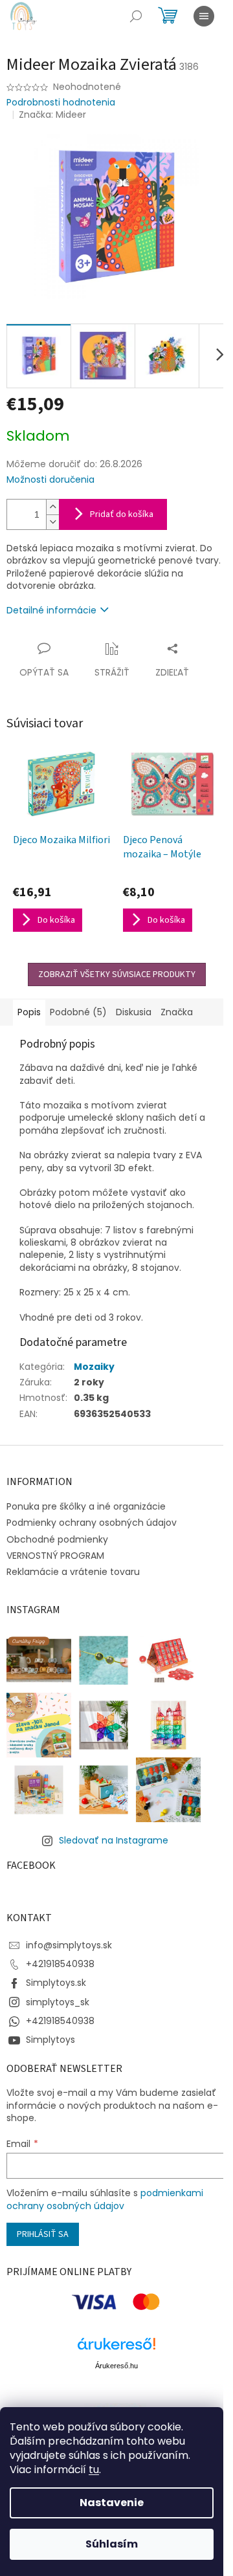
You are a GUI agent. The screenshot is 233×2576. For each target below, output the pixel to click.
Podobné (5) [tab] (78, 1012)
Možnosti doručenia (50, 480)
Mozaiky (94, 1367)
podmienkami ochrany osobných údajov (105, 2199)
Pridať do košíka (122, 514)
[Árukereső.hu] (116, 2349)
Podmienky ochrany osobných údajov (92, 1523)
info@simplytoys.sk (69, 1945)
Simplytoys (50, 2040)
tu (94, 2470)
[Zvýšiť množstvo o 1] (52, 507)
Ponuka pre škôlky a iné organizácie (86, 1506)
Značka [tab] (177, 1012)
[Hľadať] (136, 16)
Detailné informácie (51, 610)
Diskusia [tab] (134, 1012)
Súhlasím (112, 2544)
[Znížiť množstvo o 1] (52, 522)
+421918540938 (60, 1964)
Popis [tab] (29, 1012)
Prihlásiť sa (43, 2234)
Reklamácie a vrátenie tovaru (73, 1572)
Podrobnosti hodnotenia (61, 103)
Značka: (52, 115)
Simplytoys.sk (56, 1983)
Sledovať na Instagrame (114, 1840)
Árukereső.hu (116, 2366)
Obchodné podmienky (57, 1539)
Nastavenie (112, 2503)
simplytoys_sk (58, 2002)
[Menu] (204, 16)
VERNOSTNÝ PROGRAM (55, 1556)
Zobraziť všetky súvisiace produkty (117, 974)
